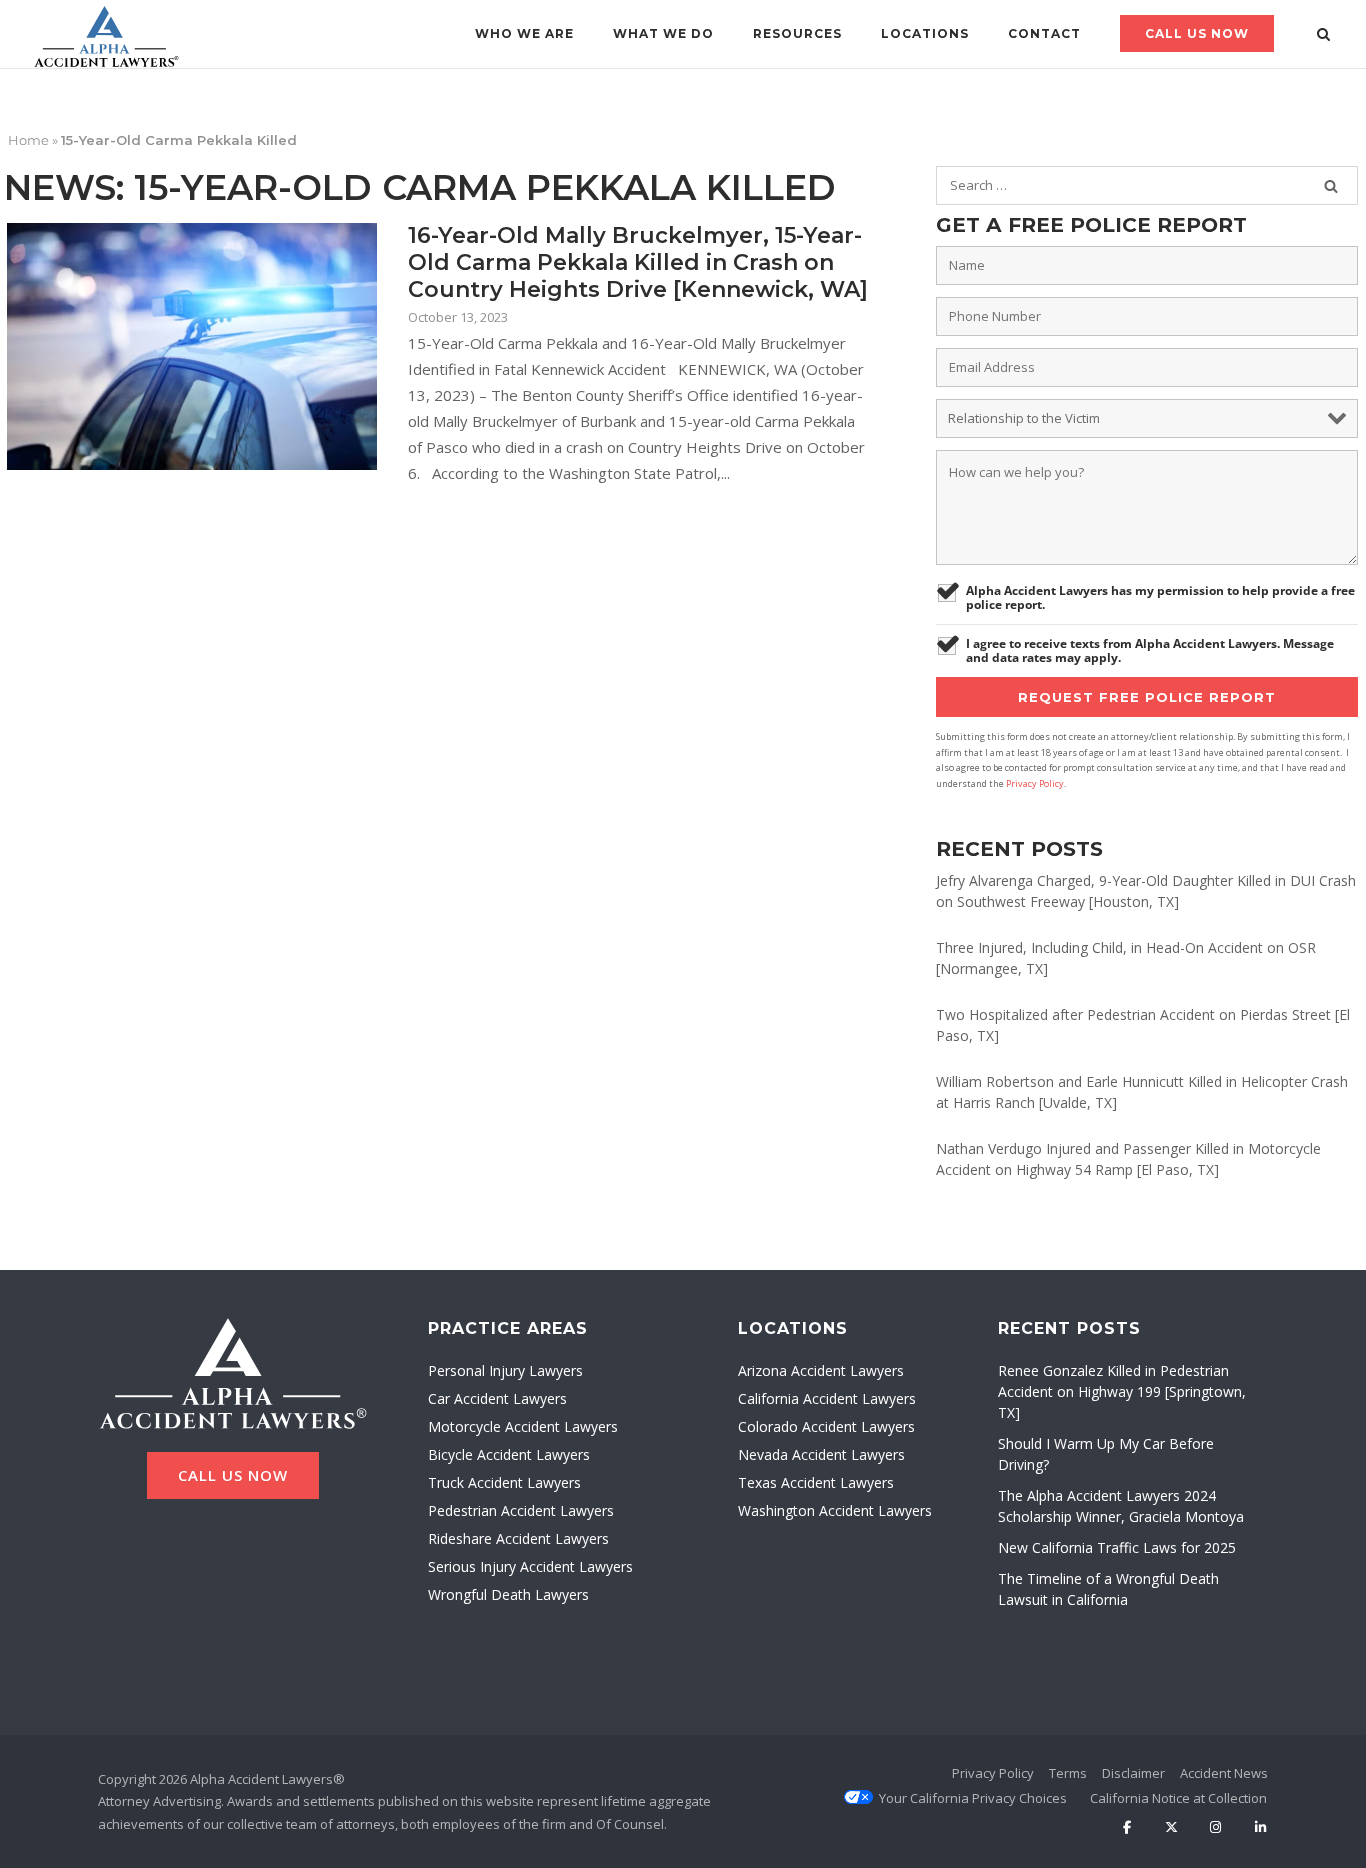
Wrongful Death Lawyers (508, 1594)
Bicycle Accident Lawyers (509, 1454)
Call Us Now (1197, 33)
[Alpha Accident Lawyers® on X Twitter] (1171, 1828)
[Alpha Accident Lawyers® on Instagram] (1215, 1828)
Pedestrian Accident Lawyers (521, 1510)
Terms (1068, 1773)
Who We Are (524, 33)
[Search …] (1331, 186)
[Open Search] (1323, 36)
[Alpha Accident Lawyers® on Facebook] (1126, 1828)
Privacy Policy (1035, 783)
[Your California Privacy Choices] (973, 1798)
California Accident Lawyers (827, 1398)
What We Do (663, 33)
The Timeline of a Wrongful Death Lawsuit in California (1108, 1589)
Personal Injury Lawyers (505, 1370)
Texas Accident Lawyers (816, 1482)
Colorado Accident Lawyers (826, 1426)
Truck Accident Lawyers (504, 1482)
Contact (1044, 33)
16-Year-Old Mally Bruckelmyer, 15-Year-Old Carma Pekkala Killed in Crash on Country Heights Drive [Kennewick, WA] (638, 262)
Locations (925, 33)
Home (28, 140)
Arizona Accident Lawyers (821, 1370)
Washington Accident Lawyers (835, 1510)
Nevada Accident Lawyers (821, 1454)
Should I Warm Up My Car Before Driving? (1106, 1454)
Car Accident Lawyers (497, 1398)
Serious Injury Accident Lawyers (530, 1566)
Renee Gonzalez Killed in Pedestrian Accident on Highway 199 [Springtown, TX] (1122, 1391)
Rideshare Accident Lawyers (518, 1538)
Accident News (1224, 1773)
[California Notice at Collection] (1178, 1798)
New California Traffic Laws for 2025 (1117, 1547)
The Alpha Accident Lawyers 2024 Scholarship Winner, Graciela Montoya (1121, 1506)
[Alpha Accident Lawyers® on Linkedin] (1260, 1828)
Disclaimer (1133, 1773)
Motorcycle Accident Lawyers (523, 1426)
